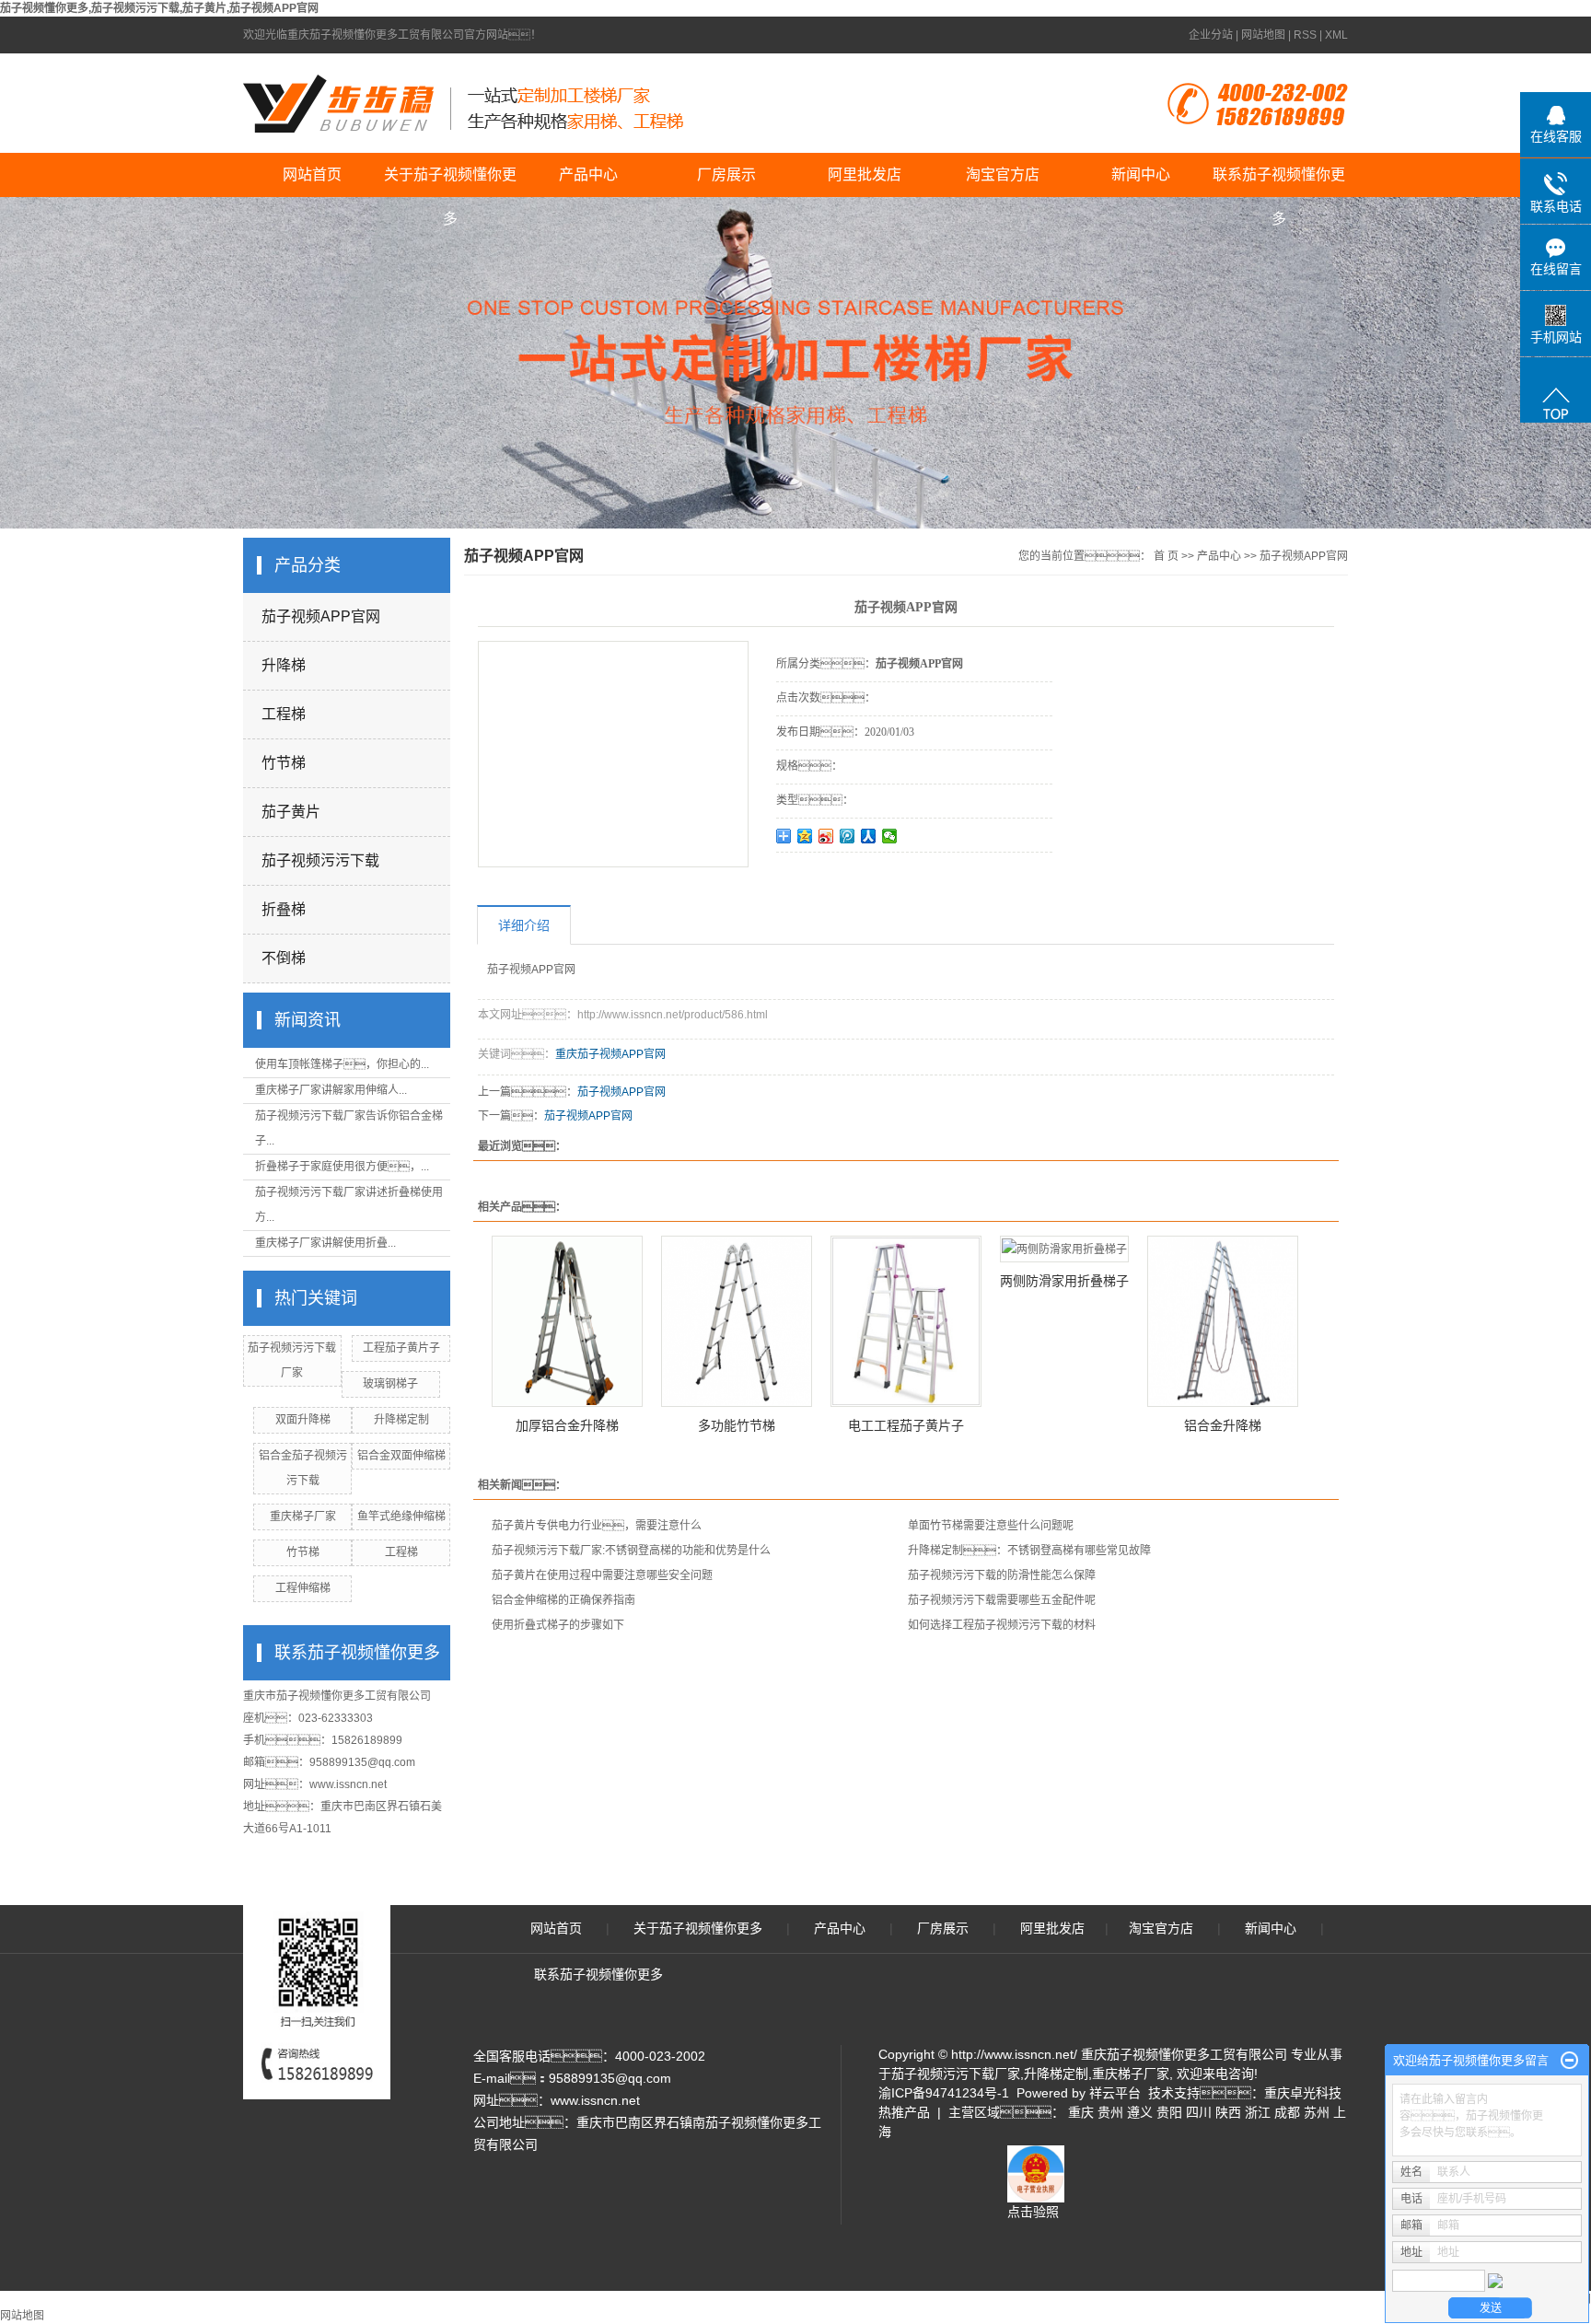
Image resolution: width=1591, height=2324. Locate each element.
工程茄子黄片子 (401, 1348)
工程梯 (284, 714)
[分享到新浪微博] (826, 836)
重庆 (1081, 2112)
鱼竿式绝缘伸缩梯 (401, 1516)
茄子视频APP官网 (321, 616)
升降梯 (284, 665)
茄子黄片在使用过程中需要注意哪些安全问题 (602, 1575)
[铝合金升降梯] (1223, 1321)
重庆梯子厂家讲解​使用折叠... (325, 1243)
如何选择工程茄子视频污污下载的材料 (1002, 1625)
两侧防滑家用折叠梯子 (1064, 1281)
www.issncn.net (348, 1784)
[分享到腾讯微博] (848, 836)
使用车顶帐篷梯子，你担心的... (342, 1064)
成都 (1287, 2112)
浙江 (1258, 2112)
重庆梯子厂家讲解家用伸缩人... (331, 1090)
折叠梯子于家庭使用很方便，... (342, 1167)
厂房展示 (726, 174)
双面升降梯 (303, 1420)
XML (1336, 35)
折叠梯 (284, 909)
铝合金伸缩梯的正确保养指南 (563, 1600)
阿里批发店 (865, 174)
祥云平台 (1115, 2093)
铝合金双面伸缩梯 (401, 1456)
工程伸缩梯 (303, 1588)
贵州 (1110, 2112)
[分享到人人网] (869, 836)
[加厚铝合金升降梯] (567, 1321)
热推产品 (904, 2112)
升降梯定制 (401, 1420)
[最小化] (1569, 2061)
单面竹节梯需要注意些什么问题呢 (991, 1526)
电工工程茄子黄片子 (906, 1425)
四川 (1199, 2112)
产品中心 (588, 174)
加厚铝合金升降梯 (567, 1425)
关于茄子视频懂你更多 (450, 182)
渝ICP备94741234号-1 (944, 2093)
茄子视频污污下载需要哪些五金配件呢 (1002, 1600)
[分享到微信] (890, 836)
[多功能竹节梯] (737, 1321)
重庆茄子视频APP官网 (610, 1054)
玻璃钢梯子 (390, 1384)
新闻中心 (1141, 174)
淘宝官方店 (1003, 174)
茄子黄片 (291, 812)
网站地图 (1263, 35)
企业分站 (1211, 35)
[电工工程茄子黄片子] (906, 1321)
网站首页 (312, 174)
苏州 (1317, 2112)
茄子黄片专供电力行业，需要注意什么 (597, 1526)
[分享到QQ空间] (805, 836)
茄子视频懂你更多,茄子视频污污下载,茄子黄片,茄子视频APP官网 (159, 8)
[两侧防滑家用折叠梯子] (1064, 1249)
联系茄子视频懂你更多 (1279, 182)
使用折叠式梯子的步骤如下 (558, 1625)
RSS (1305, 35)
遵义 (1140, 2112)
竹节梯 (284, 763)
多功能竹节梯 (737, 1425)
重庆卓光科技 (1303, 2093)
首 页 (1166, 556)
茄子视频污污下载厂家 (956, 2074)
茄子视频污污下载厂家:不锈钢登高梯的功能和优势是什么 (631, 1551)
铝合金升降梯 (1223, 1425)
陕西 (1228, 2112)
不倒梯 (284, 958)
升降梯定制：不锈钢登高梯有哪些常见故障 (1029, 1551)
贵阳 (1169, 2112)
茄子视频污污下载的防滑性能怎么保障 (1002, 1575)
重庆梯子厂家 (303, 1516)
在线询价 (828, 877)
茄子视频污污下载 (320, 860)
